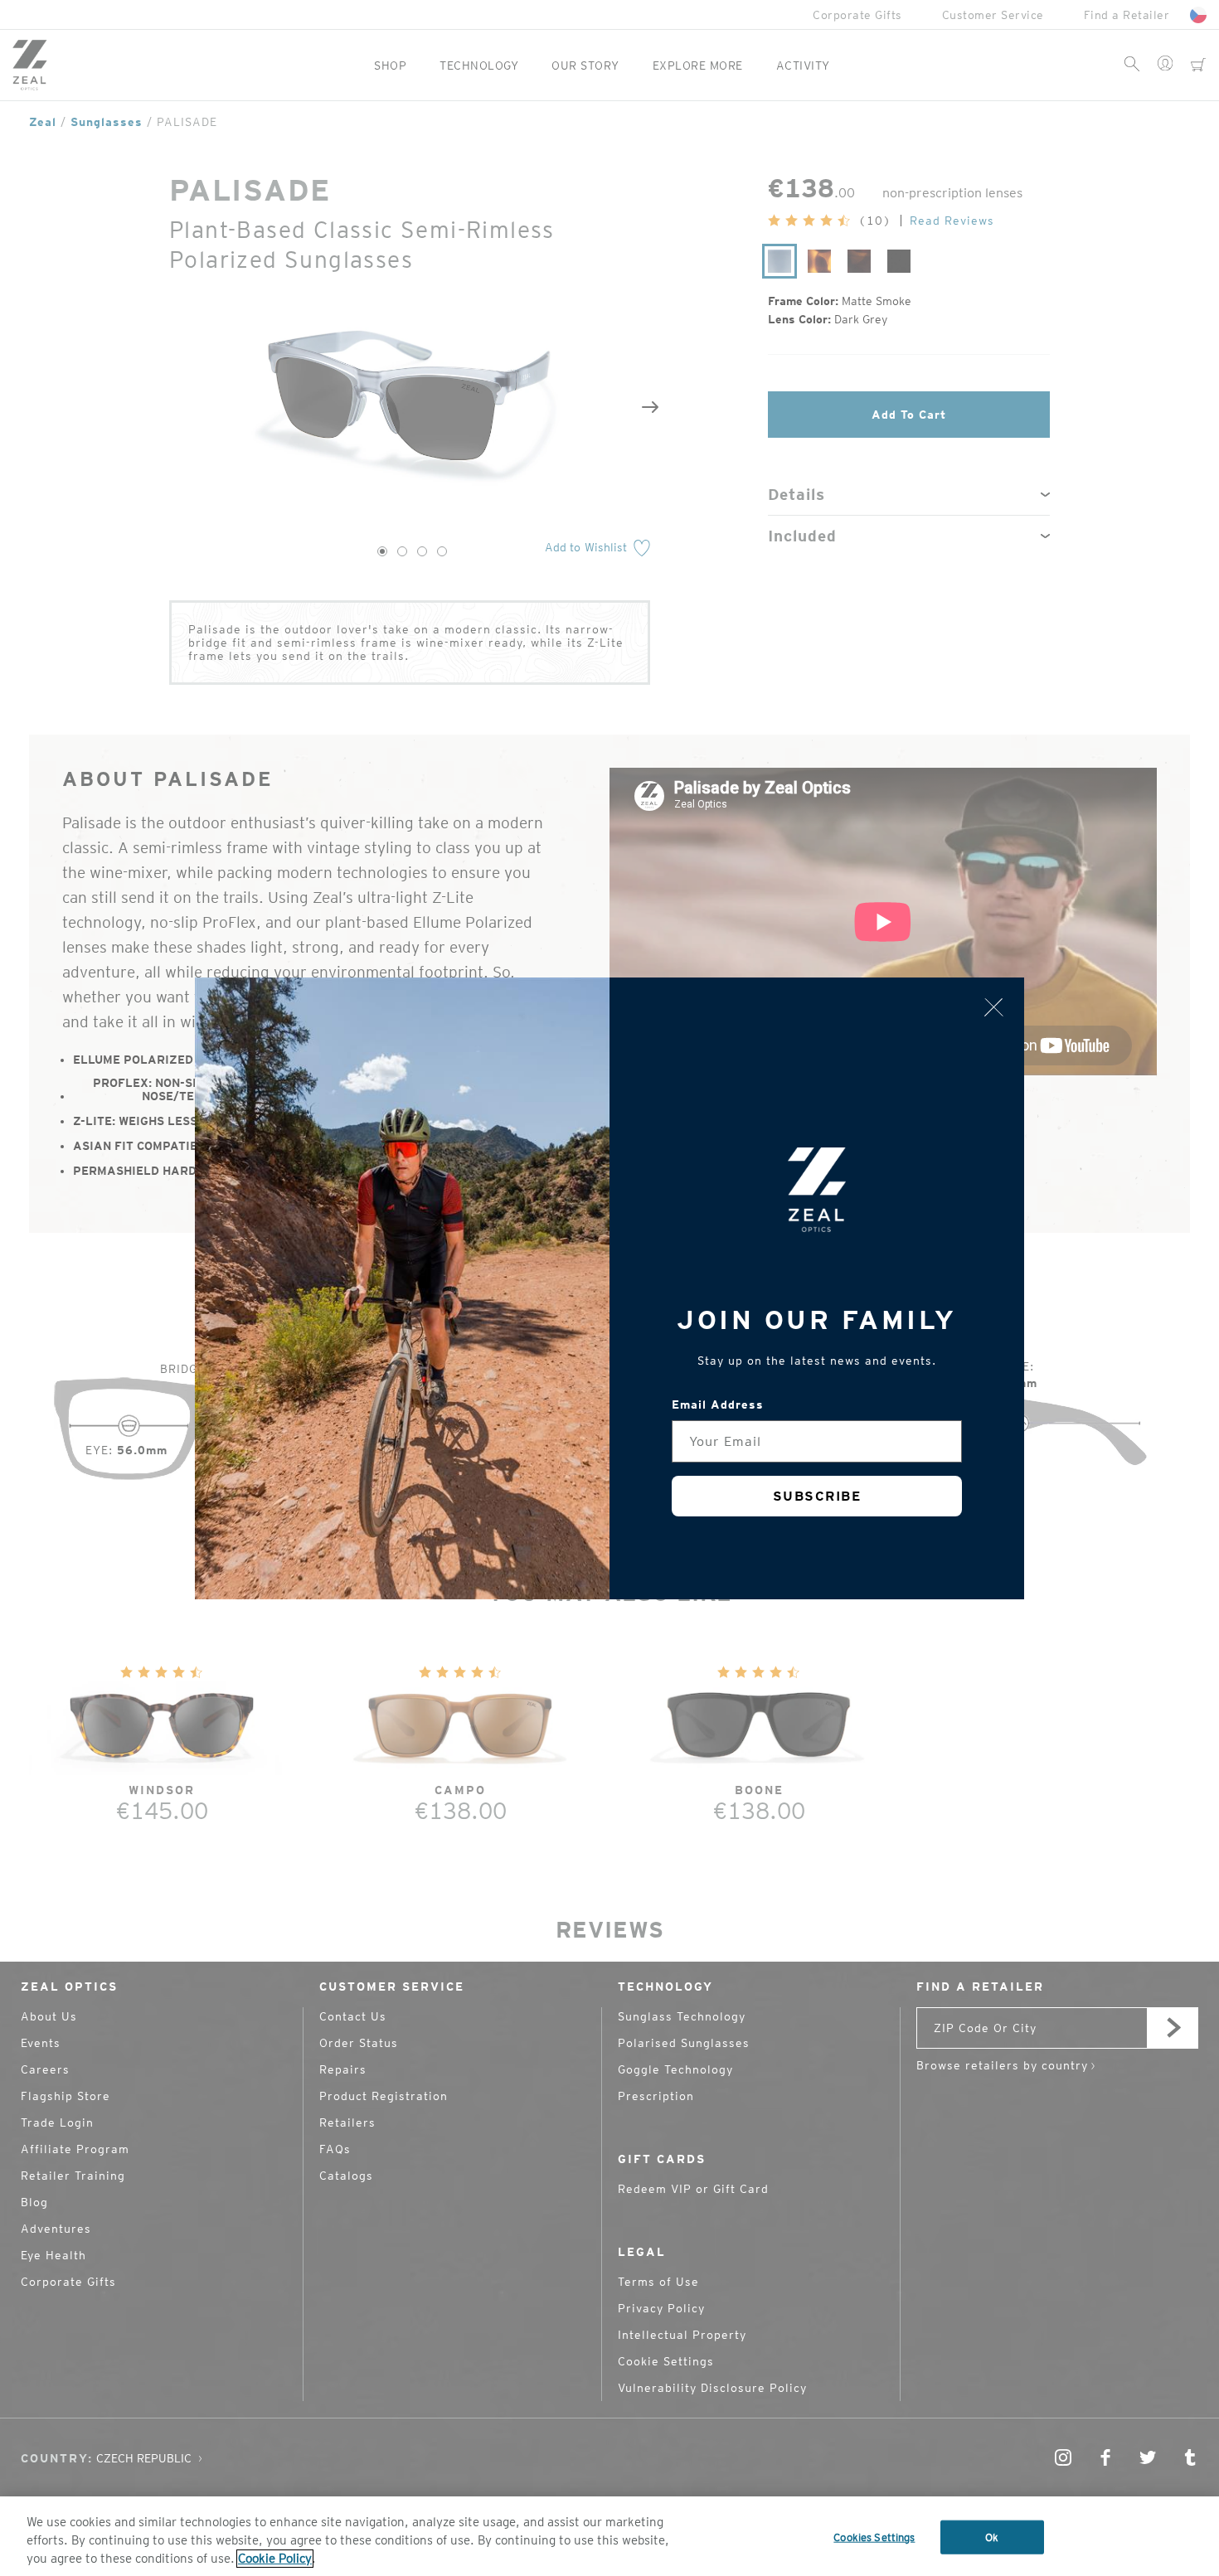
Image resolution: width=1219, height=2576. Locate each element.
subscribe (817, 1496)
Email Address (718, 1404)
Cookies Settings (874, 2537)
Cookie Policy (275, 2559)
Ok (992, 2537)
